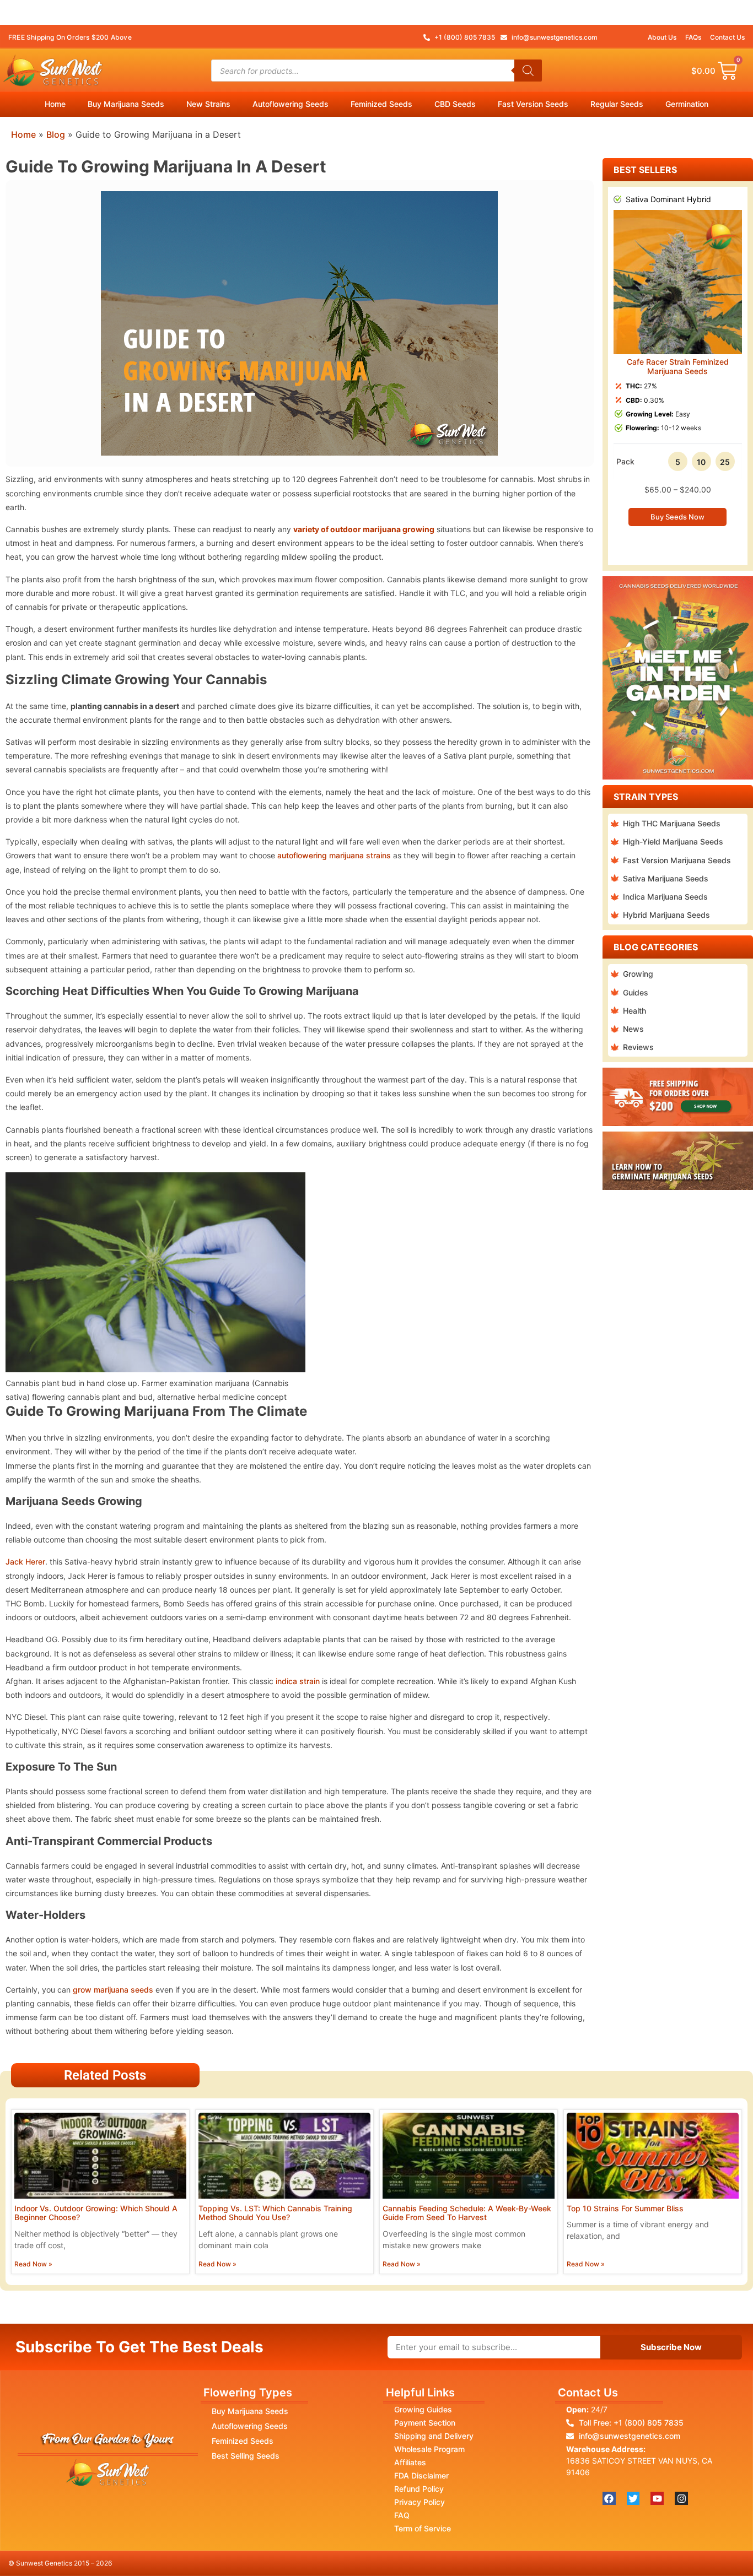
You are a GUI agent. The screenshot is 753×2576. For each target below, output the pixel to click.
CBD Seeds (455, 104)
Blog (56, 134)
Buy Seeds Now (677, 517)
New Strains (208, 104)
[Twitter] (633, 2498)
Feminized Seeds (381, 104)
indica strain (298, 1681)
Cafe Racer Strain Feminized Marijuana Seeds (678, 366)
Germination (687, 104)
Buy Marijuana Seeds (126, 104)
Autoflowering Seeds (291, 104)
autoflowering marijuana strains (334, 855)
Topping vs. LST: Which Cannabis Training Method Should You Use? (275, 2213)
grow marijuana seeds (113, 1990)
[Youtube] (657, 2498)
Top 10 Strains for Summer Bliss (625, 2208)
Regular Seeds (617, 104)
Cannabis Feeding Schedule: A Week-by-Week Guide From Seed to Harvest (467, 2213)
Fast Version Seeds (533, 104)
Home (55, 104)
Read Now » (33, 2264)
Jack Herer (25, 1562)
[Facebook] (609, 2498)
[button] (613, 368)
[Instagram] (681, 2498)
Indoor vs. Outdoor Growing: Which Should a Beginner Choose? (96, 2213)
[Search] (528, 71)
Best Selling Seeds (246, 2456)
